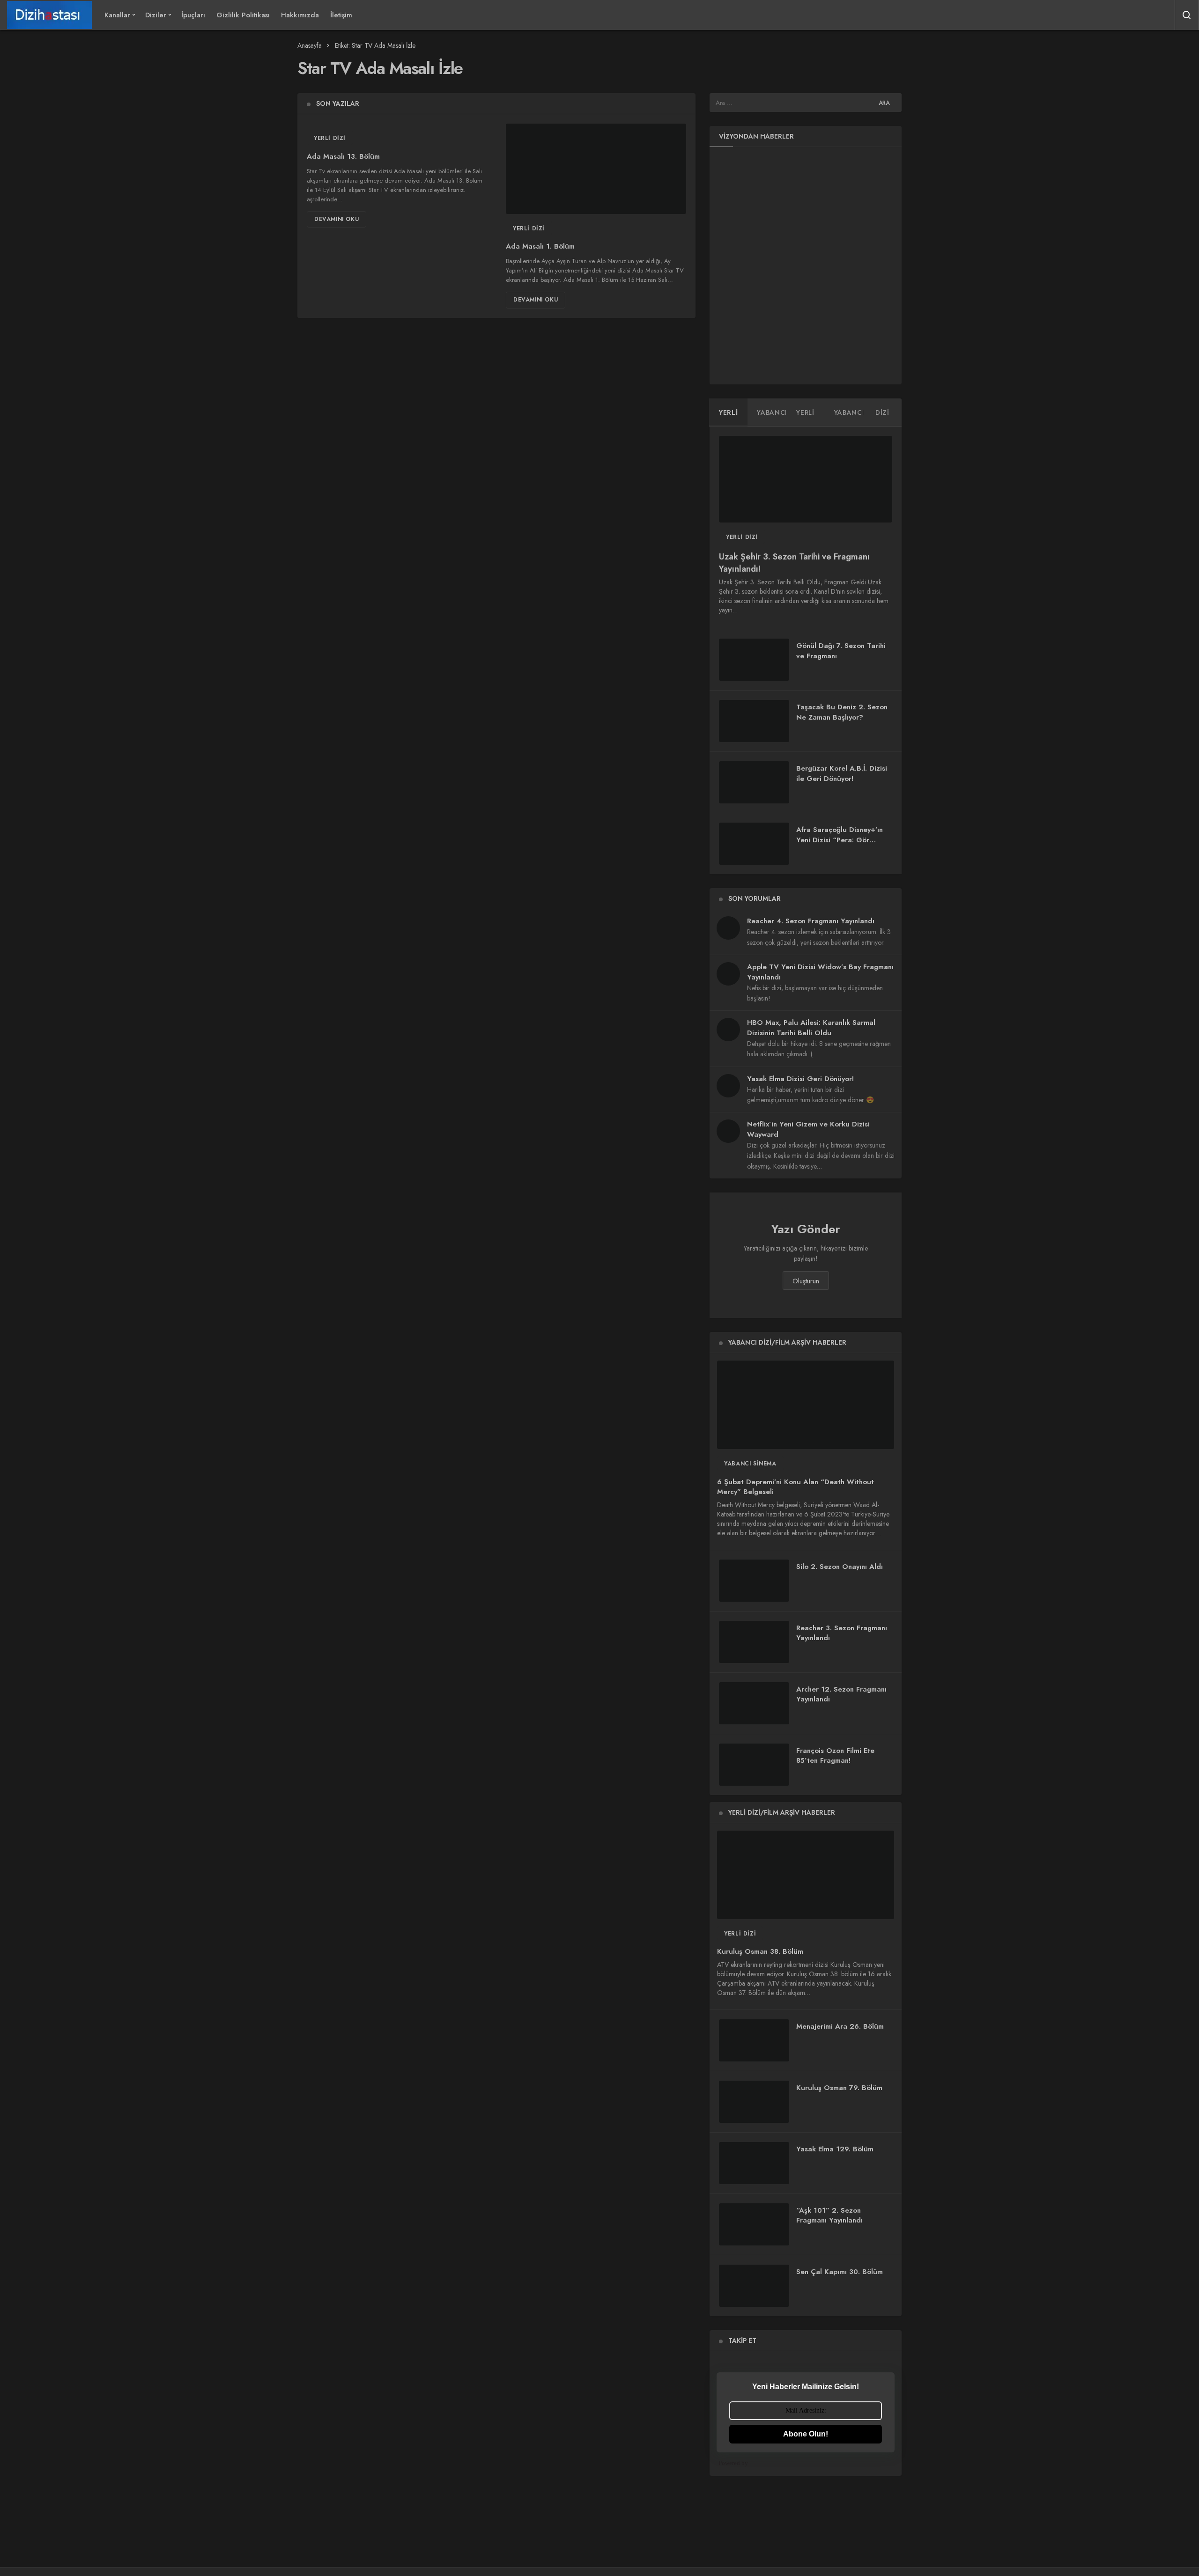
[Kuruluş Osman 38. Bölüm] (806, 1875)
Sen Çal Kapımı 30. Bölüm (840, 2272)
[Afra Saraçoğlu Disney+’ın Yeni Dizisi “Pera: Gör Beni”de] (754, 844)
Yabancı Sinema (750, 1464)
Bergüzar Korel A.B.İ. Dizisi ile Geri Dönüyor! (842, 773)
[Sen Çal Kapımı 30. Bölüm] (754, 2286)
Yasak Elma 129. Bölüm (835, 2149)
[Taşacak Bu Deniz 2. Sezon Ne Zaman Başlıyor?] (754, 721)
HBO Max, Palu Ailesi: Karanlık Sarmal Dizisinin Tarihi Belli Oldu (811, 1028)
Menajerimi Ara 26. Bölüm (840, 2026)
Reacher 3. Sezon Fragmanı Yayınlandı (842, 1633)
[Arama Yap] (1187, 15)
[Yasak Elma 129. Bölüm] (754, 2163)
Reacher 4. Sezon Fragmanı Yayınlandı (811, 921)
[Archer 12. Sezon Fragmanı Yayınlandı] (754, 1703)
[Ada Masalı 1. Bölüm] (596, 169)
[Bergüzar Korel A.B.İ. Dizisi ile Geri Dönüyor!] (754, 782)
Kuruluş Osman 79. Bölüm (839, 2088)
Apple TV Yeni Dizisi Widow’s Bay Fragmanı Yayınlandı (820, 972)
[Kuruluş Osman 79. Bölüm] (754, 2102)
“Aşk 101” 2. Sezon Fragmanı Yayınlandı (829, 2215)
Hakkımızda (300, 15)
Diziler (156, 15)
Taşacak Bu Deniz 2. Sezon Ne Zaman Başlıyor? (842, 712)
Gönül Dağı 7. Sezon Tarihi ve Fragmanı (841, 651)
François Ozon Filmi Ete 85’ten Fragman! (835, 1756)
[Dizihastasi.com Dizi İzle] (49, 15)
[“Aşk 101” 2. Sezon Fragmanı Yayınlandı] (754, 2224)
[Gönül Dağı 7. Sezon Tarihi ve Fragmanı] (754, 660)
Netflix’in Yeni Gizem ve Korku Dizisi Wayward (808, 1129)
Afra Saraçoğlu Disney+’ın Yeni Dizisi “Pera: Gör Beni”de (840, 840)
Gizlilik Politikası (243, 15)
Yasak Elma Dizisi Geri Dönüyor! (800, 1079)
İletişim (341, 15)
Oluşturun (806, 1281)
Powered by (733, 2463)
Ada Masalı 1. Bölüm (540, 247)
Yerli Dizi (330, 138)
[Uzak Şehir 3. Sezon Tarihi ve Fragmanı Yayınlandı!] (806, 479)
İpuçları (193, 15)
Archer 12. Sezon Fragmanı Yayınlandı (841, 1694)
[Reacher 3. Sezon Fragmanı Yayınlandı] (754, 1642)
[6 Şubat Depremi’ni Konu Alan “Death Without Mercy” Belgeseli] (806, 1405)
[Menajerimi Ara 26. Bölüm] (754, 2040)
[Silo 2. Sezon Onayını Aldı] (754, 1581)
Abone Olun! (806, 2434)
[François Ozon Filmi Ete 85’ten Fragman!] (754, 1765)
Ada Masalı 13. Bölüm (343, 156)
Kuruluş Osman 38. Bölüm (760, 1952)
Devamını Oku (337, 219)
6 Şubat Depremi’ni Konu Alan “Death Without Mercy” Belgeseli (796, 1487)
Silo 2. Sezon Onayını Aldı (840, 1567)
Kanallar (117, 15)
